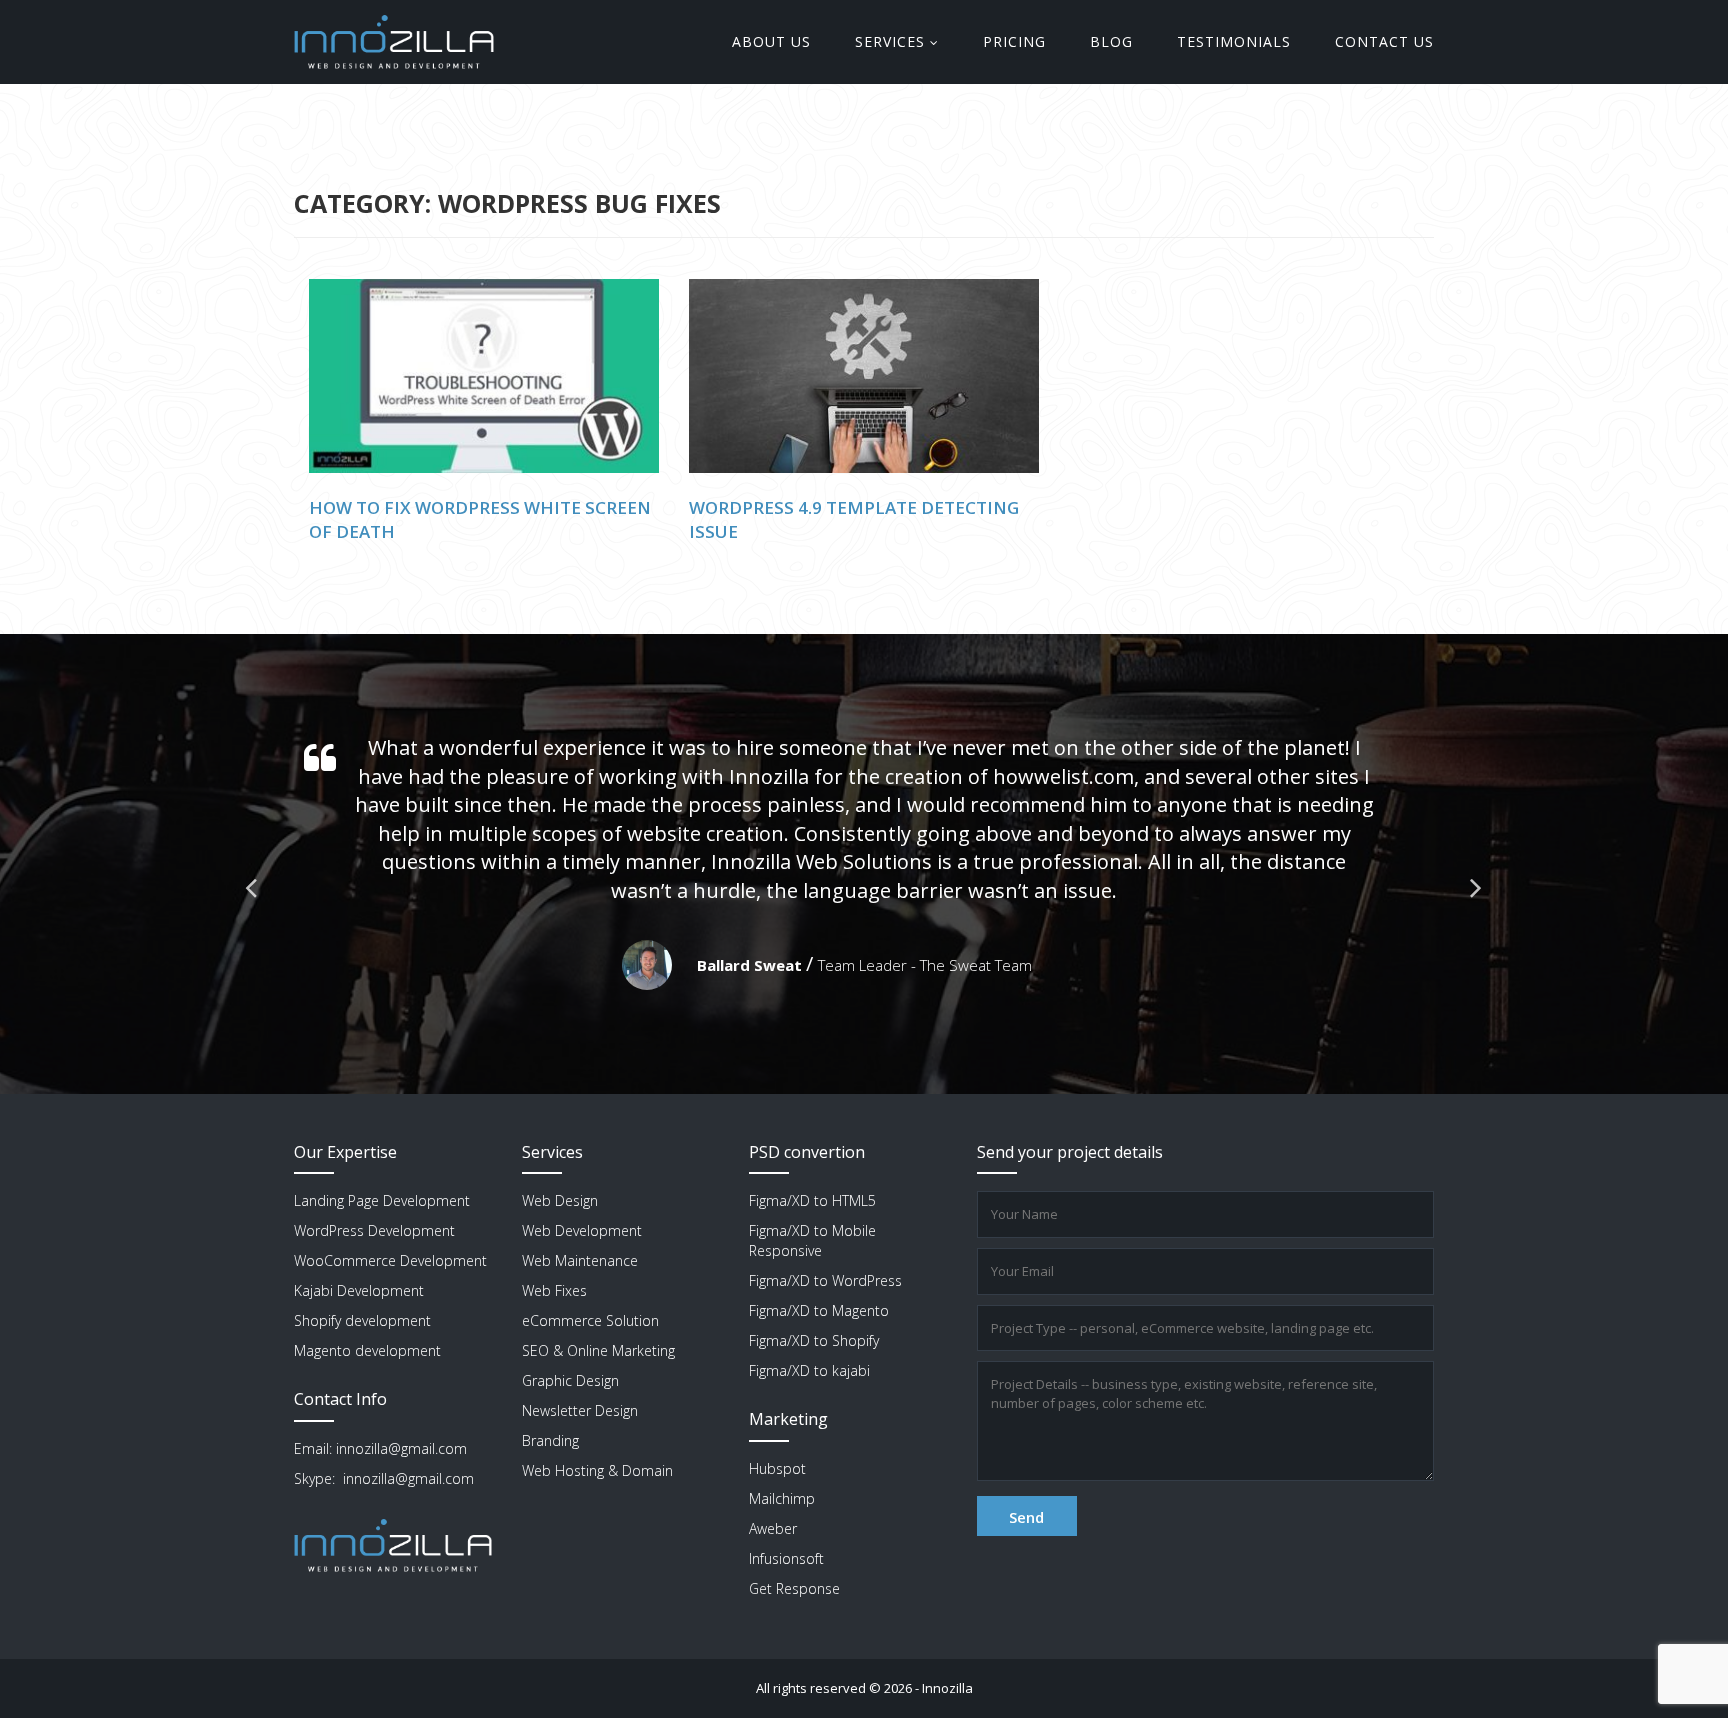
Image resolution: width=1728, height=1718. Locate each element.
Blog (1111, 41)
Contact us (1384, 41)
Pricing (1014, 41)
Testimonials (1234, 41)
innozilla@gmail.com (401, 1448)
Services (890, 41)
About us (771, 41)
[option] (864, 864)
